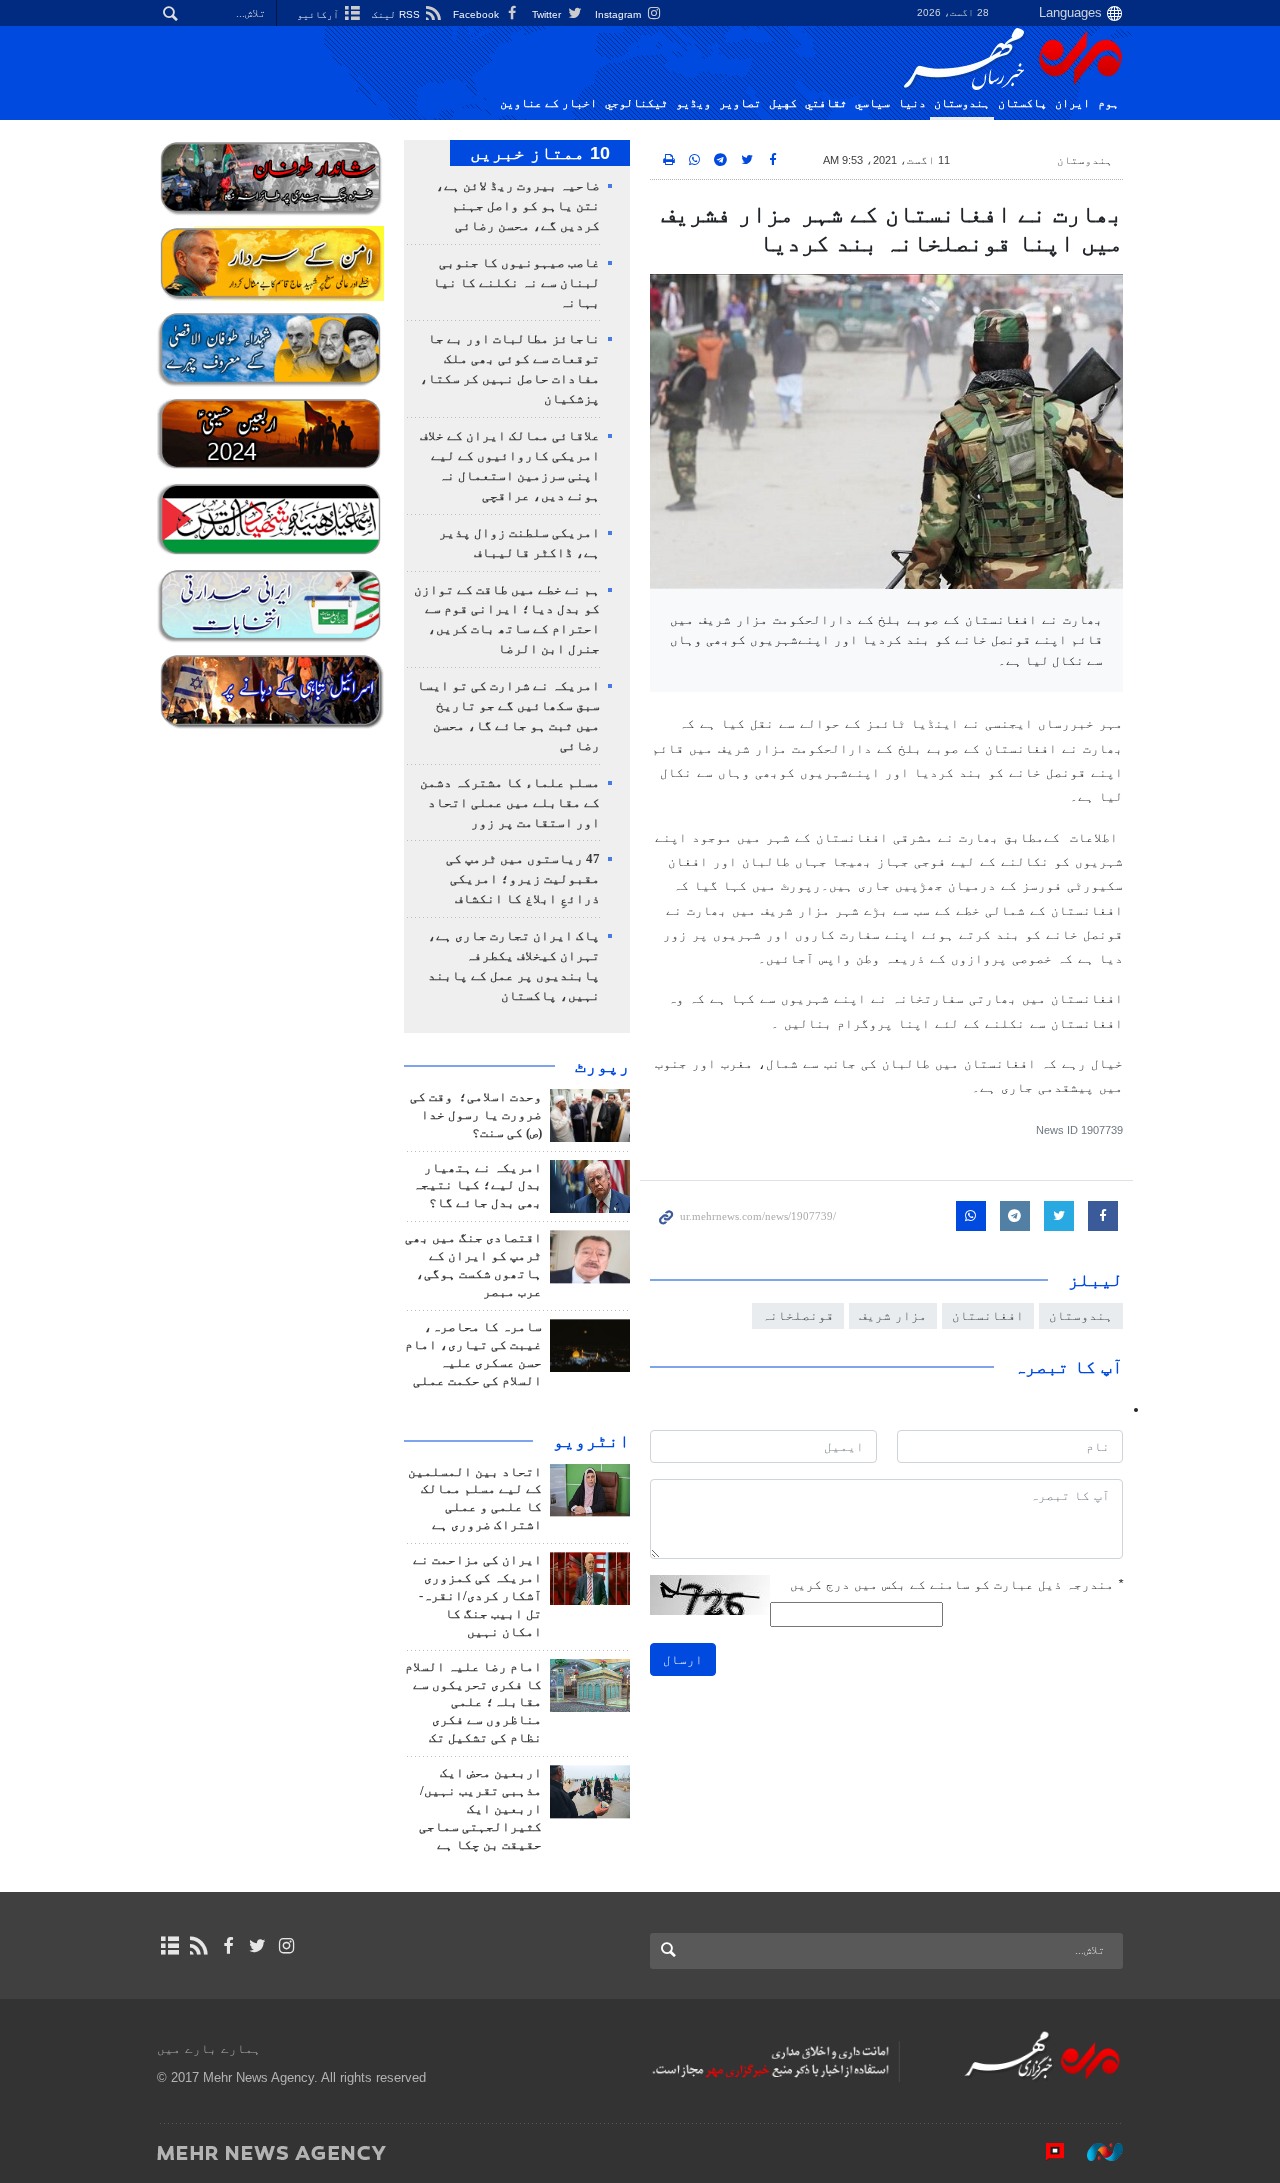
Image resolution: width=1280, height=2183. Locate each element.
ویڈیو (693, 103)
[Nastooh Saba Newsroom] (1095, 2152)
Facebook (477, 14)
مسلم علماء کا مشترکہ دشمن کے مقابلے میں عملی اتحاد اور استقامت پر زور (510, 803)
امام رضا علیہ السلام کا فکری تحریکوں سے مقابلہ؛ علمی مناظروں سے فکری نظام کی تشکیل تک (473, 1703)
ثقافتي (826, 103)
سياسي (872, 103)
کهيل (783, 103)
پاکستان (1022, 103)
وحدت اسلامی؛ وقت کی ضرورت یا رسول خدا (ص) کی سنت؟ (476, 1115)
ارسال (683, 1659)
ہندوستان (962, 103)
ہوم (1108, 103)
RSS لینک (397, 14)
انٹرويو (591, 1441)
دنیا (912, 103)
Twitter (548, 14)
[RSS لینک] (198, 1946)
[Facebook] (227, 1946)
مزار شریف (893, 1315)
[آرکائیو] (169, 1946)
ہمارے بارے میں (209, 2048)
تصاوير (740, 103)
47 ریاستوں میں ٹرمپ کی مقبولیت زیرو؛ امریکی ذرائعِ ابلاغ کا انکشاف (523, 879)
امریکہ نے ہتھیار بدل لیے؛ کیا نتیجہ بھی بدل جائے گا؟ (477, 1186)
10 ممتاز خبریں (540, 153)
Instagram (619, 14)
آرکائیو (319, 14)
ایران (1072, 103)
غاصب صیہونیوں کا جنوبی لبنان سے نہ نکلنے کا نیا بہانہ (516, 283)
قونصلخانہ (798, 1315)
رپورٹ (602, 1066)
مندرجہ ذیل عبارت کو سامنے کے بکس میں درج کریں (956, 1584)
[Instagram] (286, 1946)
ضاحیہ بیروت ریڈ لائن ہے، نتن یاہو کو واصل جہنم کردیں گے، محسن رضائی (518, 206)
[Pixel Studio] (1045, 2152)
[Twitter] (257, 1946)
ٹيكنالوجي (636, 103)
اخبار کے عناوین (548, 103)
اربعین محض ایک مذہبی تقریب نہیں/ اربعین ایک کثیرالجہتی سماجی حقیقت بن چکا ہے (480, 1809)
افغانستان (988, 1315)
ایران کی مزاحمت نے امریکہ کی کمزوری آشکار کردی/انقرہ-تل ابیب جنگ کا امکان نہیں (477, 1596)
